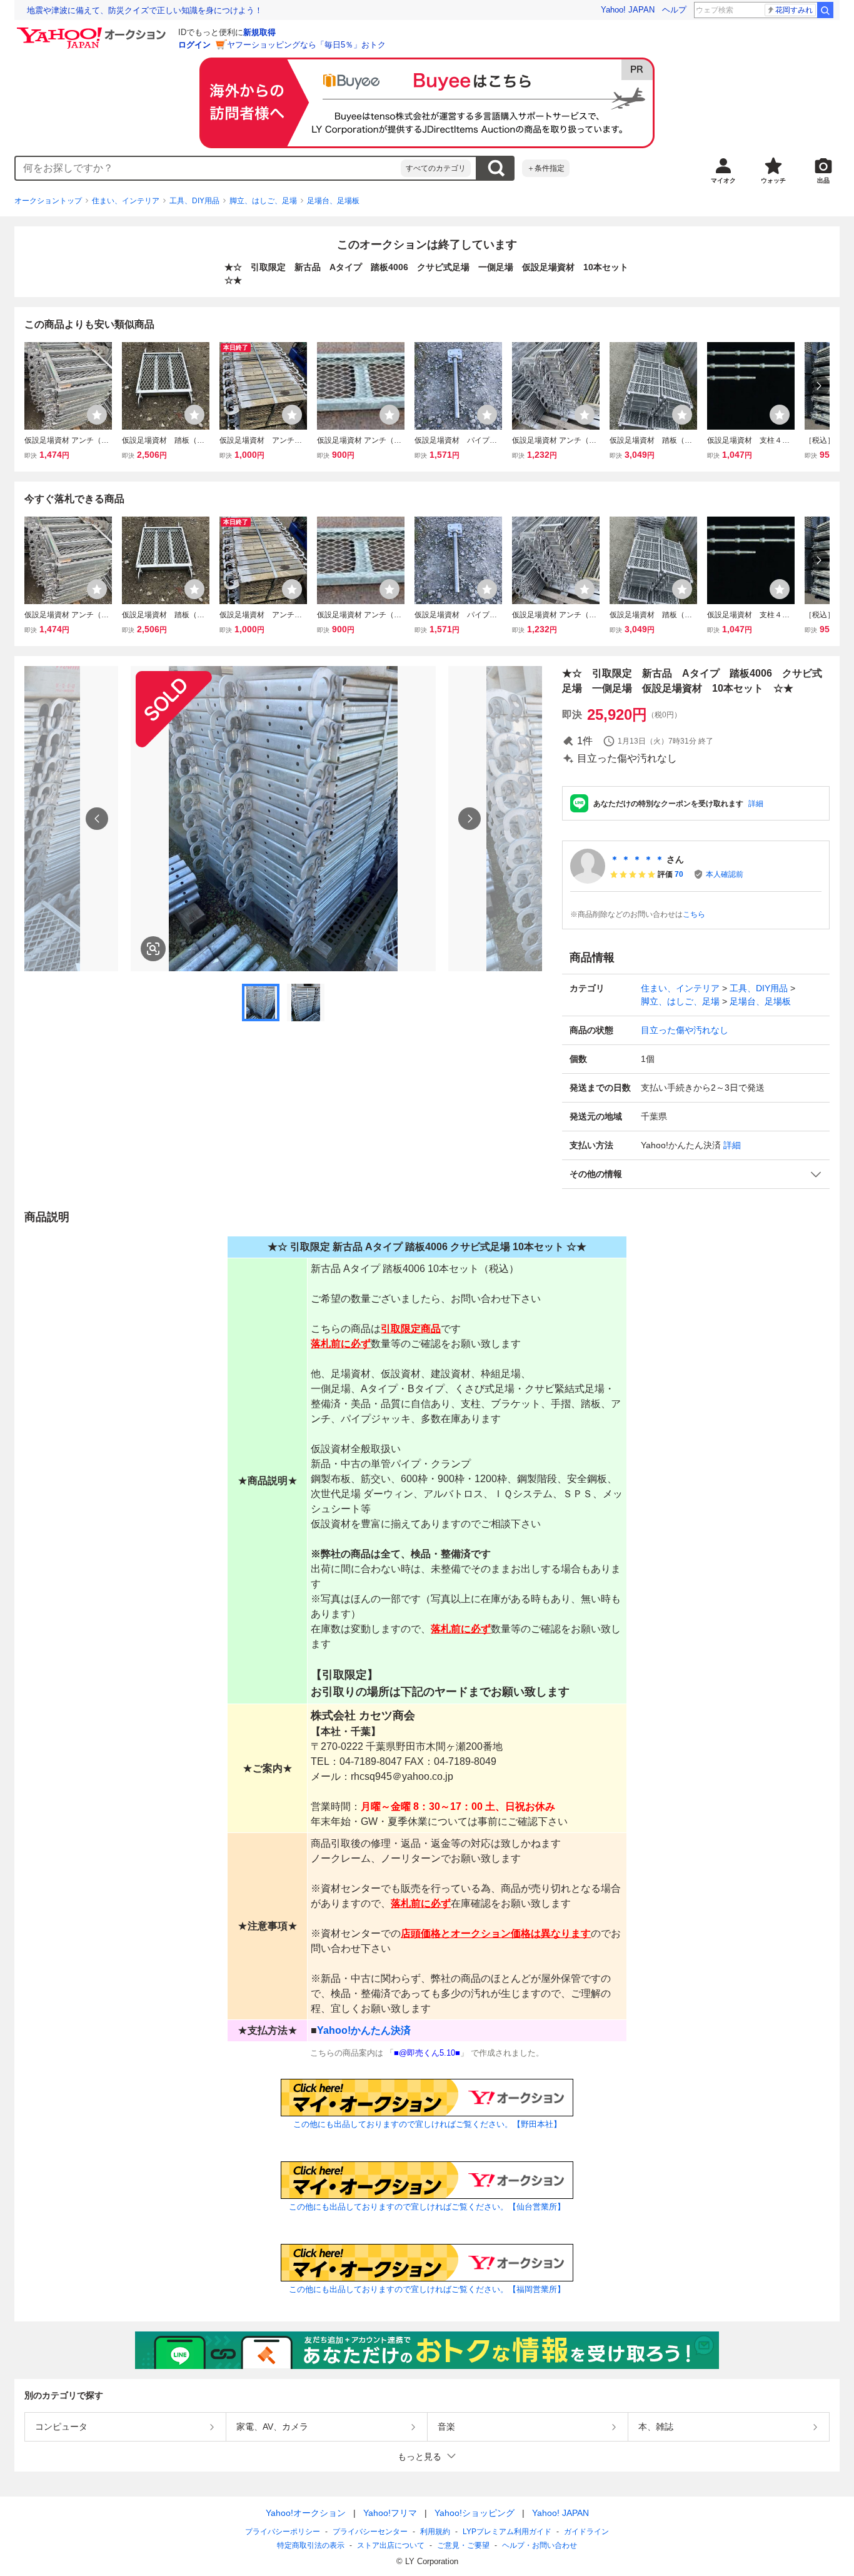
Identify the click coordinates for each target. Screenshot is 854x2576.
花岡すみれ (794, 10)
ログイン (194, 45)
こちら (694, 914)
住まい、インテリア (126, 201)
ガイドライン (586, 2532)
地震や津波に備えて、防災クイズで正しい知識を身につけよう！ (145, 10)
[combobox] (208, 168)
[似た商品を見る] (153, 949)
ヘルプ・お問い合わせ (540, 2545)
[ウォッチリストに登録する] (97, 415)
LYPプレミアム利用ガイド (507, 2532)
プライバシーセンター (370, 2532)
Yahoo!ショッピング (475, 2513)
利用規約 (435, 2532)
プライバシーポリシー (283, 2532)
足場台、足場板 (333, 201)
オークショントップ (48, 201)
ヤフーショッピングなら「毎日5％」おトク (306, 45)
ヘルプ (674, 10)
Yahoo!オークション (306, 2513)
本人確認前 (725, 874)
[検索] (825, 10)
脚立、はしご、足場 (263, 201)
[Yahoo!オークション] (93, 31)
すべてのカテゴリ (436, 168)
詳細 (756, 804)
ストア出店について (391, 2545)
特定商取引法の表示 (311, 2545)
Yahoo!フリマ (390, 2513)
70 (679, 874)
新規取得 (259, 32)
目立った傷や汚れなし (685, 1030)
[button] (696, 1174)
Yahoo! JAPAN (628, 10)
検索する (496, 168)
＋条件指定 (546, 168)
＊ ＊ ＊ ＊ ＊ (637, 859)
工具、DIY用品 (194, 201)
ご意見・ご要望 (463, 2545)
